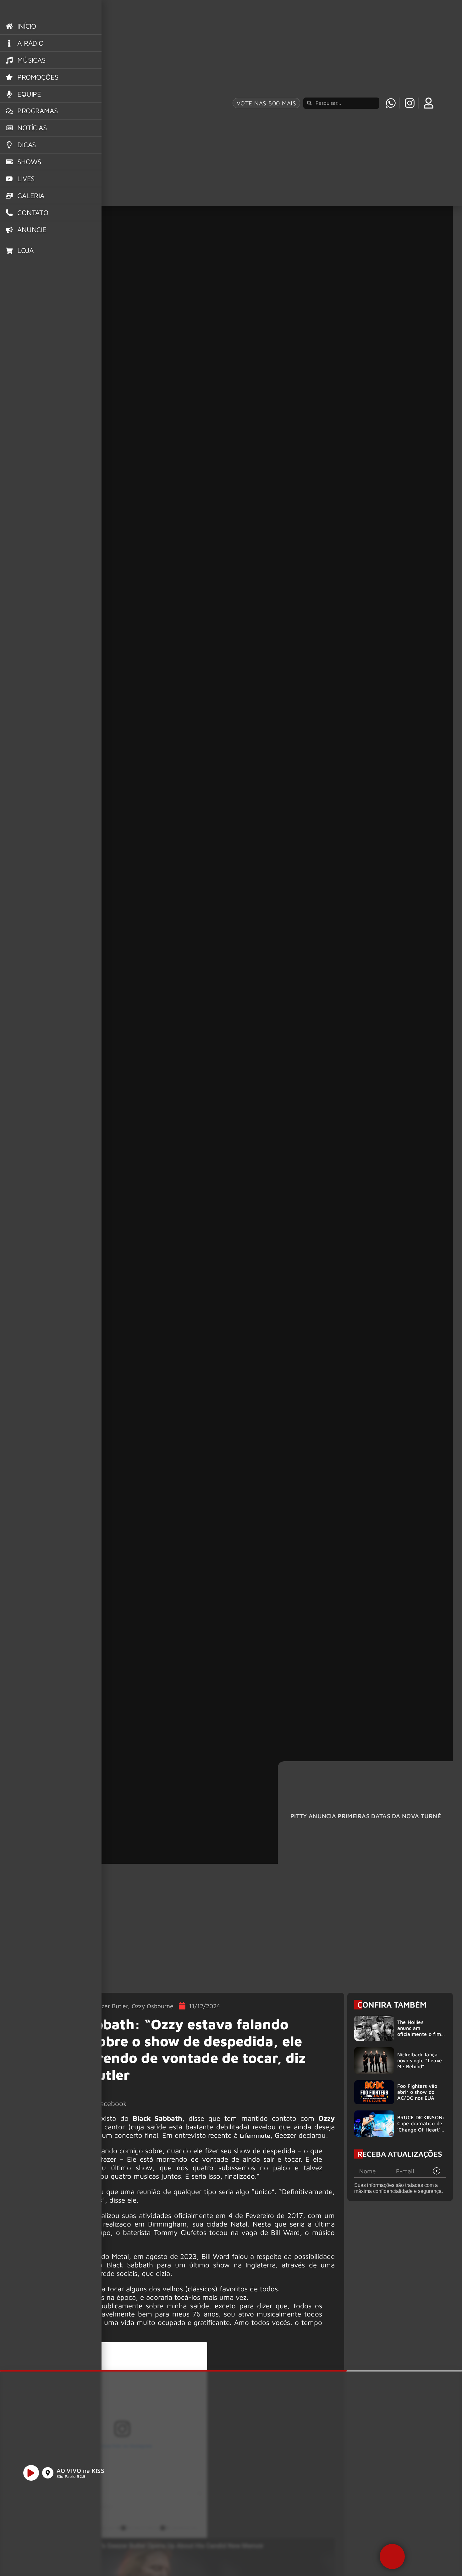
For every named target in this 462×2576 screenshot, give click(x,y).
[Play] (31, 2473)
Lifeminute (255, 2135)
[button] (392, 2556)
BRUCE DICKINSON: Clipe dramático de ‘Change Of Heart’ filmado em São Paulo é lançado (421, 2129)
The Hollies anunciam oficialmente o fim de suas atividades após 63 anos (419, 2034)
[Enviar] (437, 2171)
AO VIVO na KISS (81, 2470)
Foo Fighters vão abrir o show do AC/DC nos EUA (417, 2092)
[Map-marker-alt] (48, 2473)
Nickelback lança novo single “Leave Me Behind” (420, 2060)
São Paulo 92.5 (71, 2476)
